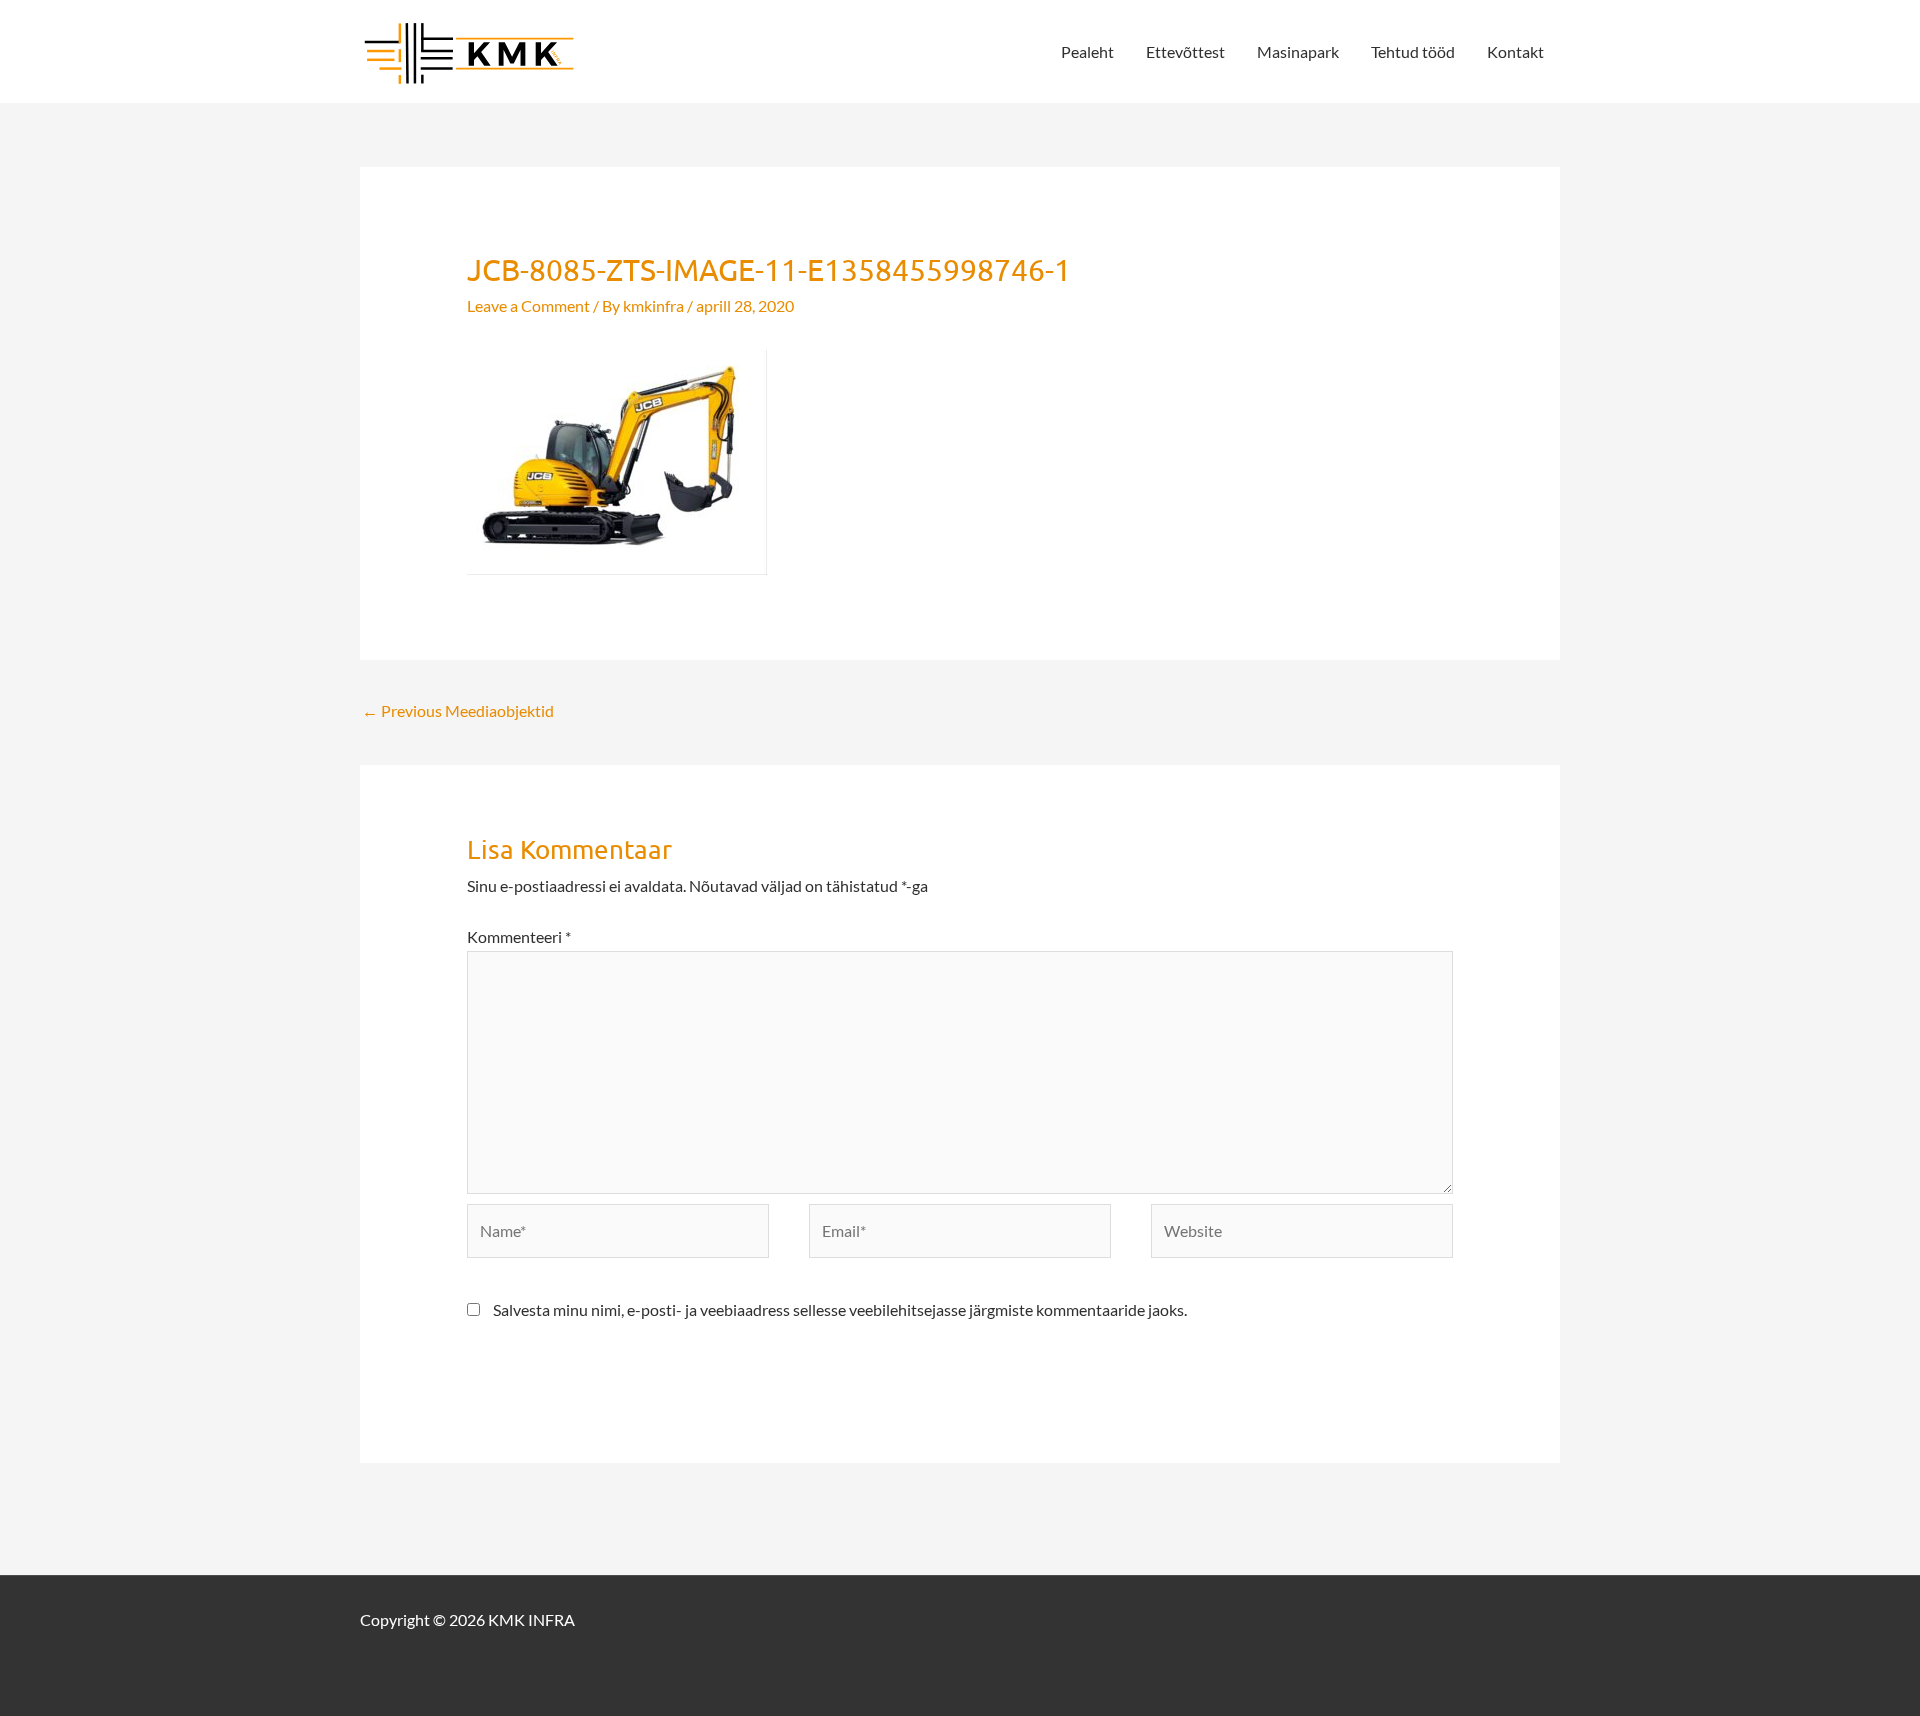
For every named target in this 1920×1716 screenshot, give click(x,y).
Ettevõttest (1185, 51)
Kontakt (1515, 51)
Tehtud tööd (1413, 51)
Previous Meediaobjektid (458, 710)
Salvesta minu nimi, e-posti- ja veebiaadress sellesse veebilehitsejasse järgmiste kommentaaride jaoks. (840, 1309)
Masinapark (1298, 51)
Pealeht (1087, 51)
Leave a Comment (528, 305)
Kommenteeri (519, 936)
